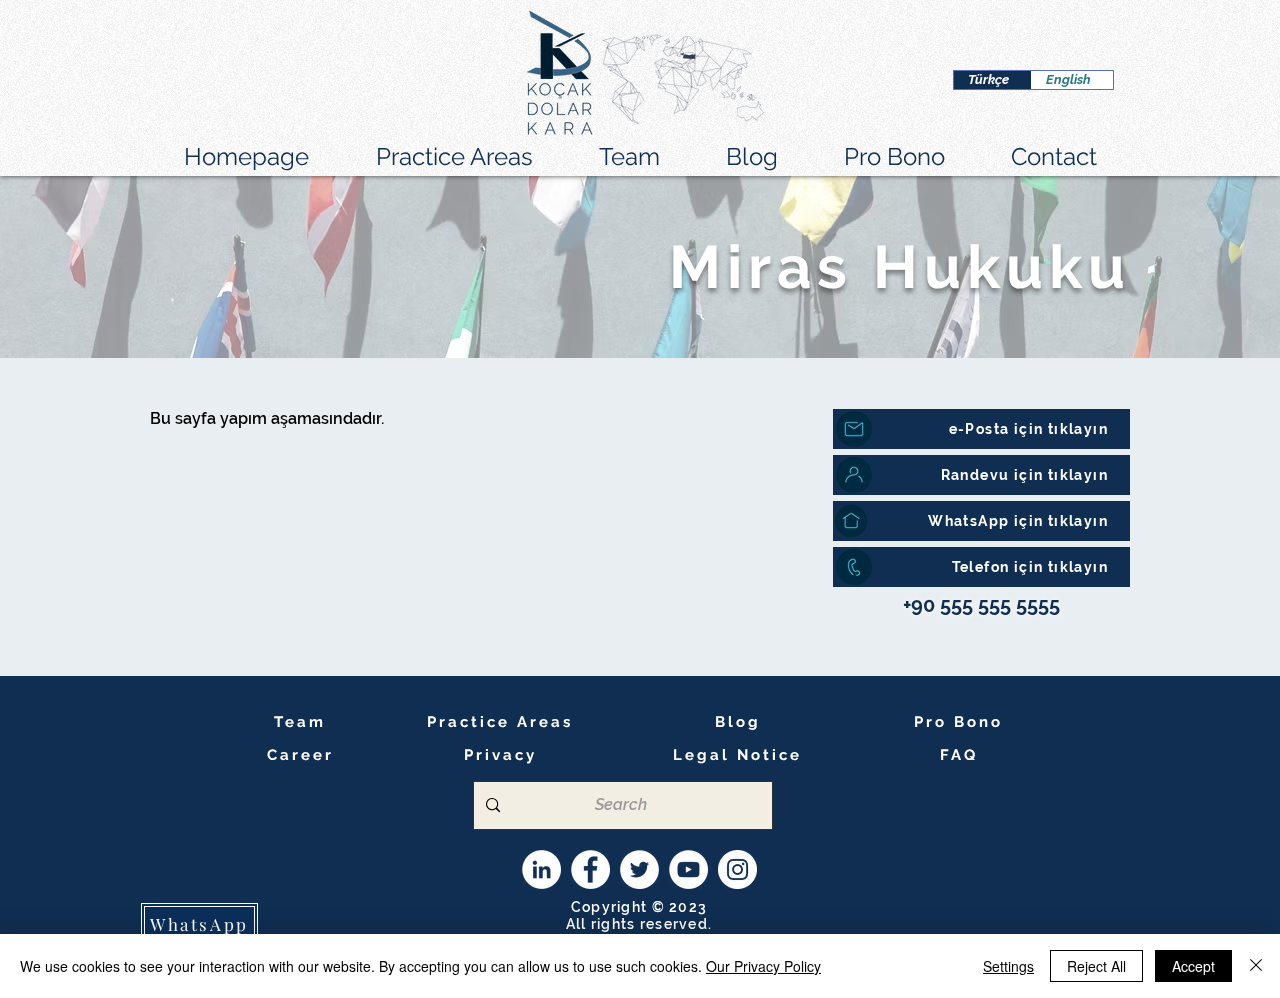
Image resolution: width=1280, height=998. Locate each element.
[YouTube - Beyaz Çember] (688, 869)
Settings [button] (1008, 966)
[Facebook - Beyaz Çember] (590, 869)
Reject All (1096, 966)
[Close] (1256, 966)
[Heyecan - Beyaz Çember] (639, 869)
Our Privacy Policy (763, 966)
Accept (1193, 966)
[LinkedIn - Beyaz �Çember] (541, 869)
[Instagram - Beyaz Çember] (737, 869)
